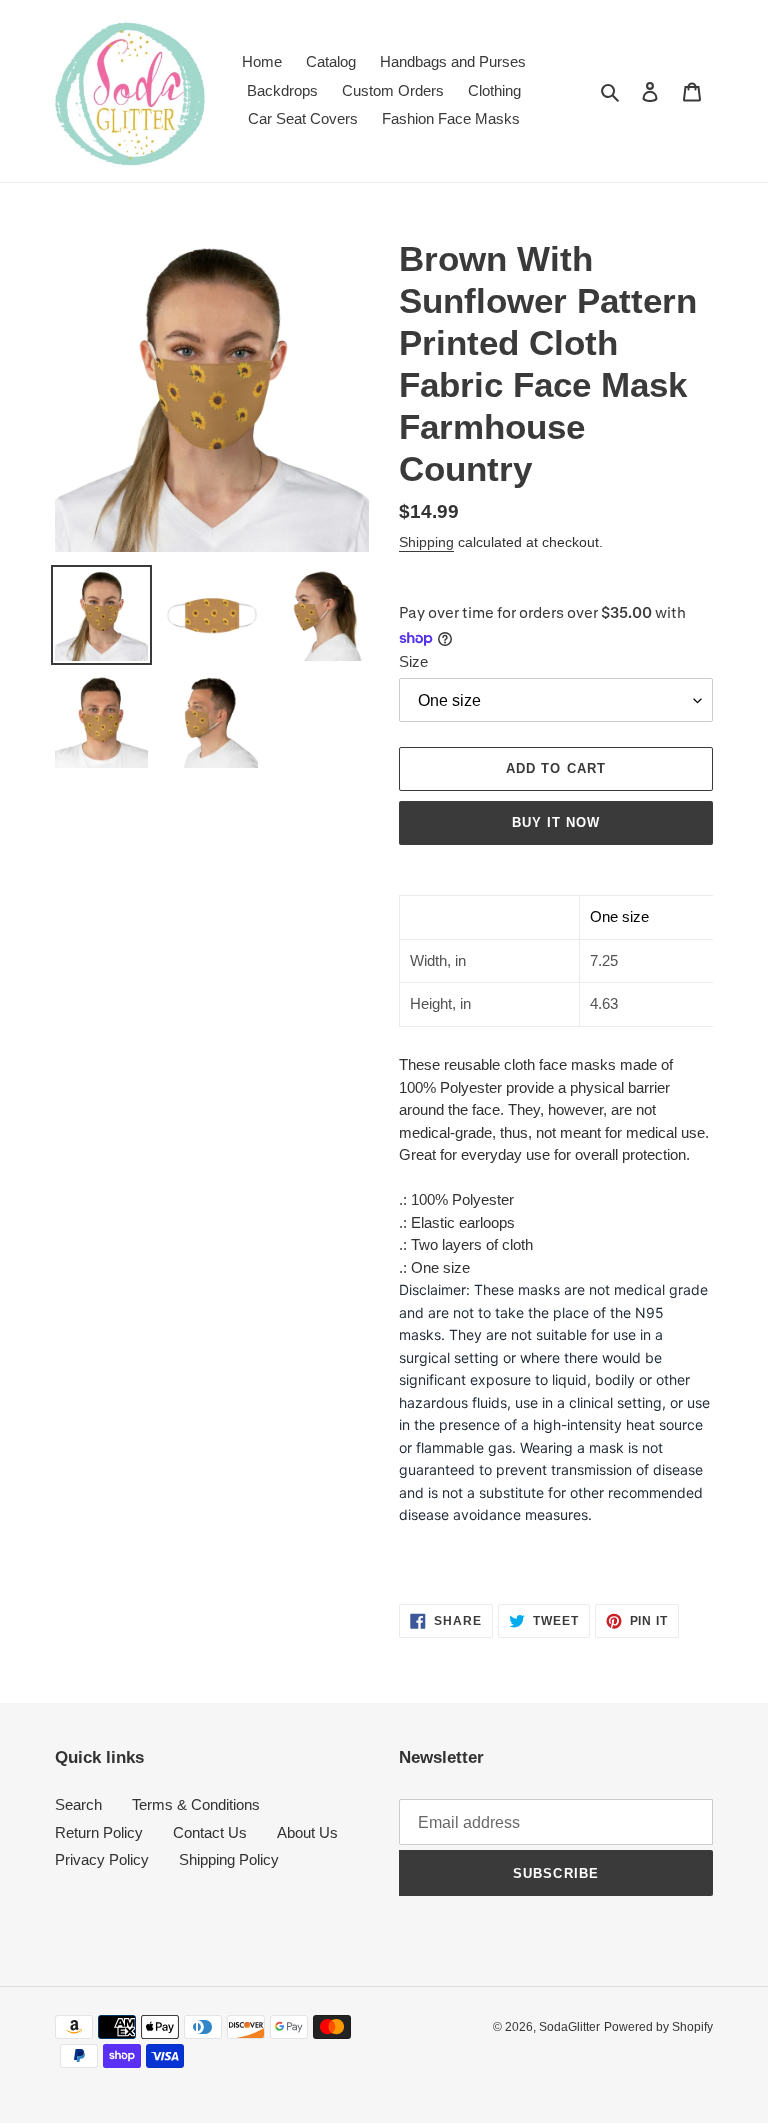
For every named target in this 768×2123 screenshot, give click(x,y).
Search (78, 1804)
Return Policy (99, 1832)
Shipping (426, 542)
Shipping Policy (229, 1859)
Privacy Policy (102, 1859)
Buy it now (556, 822)
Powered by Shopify (658, 2027)
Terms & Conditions (196, 1804)
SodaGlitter (569, 2027)
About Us (307, 1832)
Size (413, 661)
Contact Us (210, 1832)
